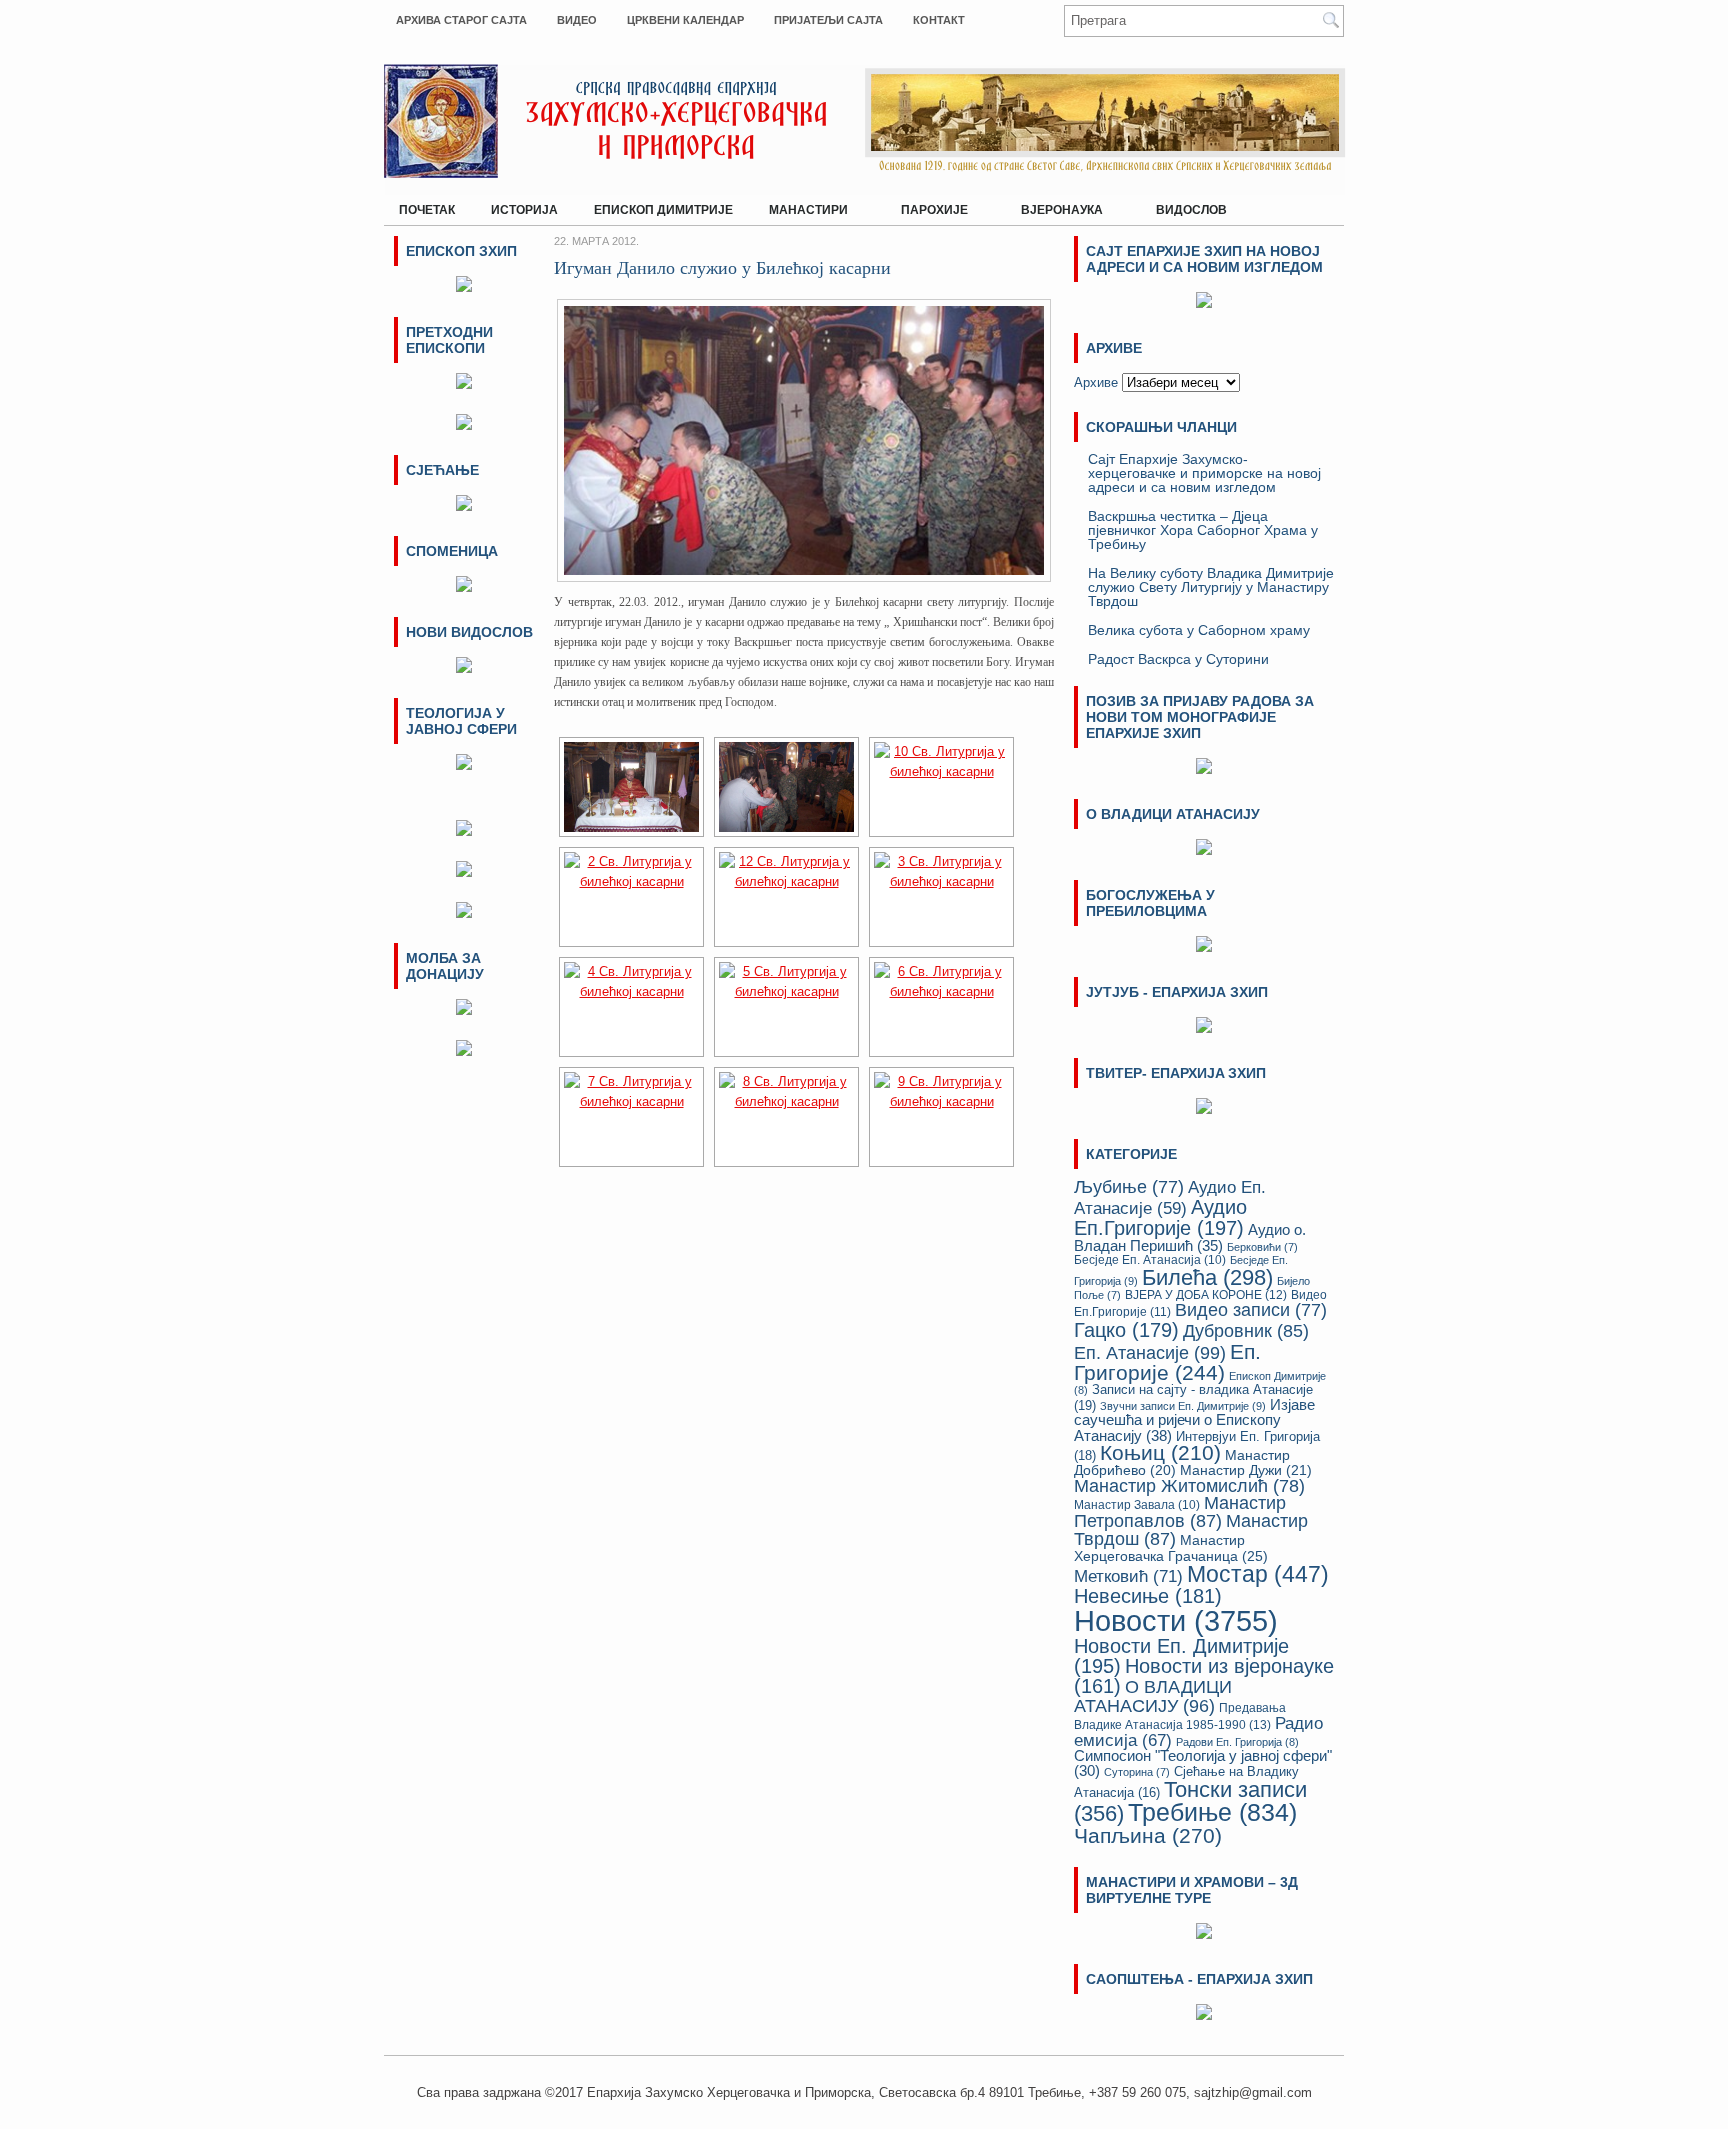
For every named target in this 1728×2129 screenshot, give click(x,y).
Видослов (1191, 210)
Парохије (927, 206)
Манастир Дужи (1246, 1470)
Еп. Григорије (1167, 1362)
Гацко (1126, 1330)
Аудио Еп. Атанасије (1170, 1198)
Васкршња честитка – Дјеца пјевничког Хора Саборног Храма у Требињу (1203, 530)
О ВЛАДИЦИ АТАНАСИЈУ (1153, 1696)
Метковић (1128, 1576)
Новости (1176, 1620)
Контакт (939, 20)
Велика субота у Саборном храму (1199, 630)
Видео (577, 20)
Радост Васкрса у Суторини (1178, 659)
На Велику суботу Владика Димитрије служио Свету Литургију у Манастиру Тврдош (1211, 587)
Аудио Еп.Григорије (1160, 1217)
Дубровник (1246, 1331)
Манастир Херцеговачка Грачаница (1171, 1548)
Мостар (1258, 1574)
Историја (524, 210)
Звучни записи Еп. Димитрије (1183, 1406)
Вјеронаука (1054, 206)
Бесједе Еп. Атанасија (1150, 1259)
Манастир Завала (1137, 1504)
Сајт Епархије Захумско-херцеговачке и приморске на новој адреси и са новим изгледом (1204, 473)
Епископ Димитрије (663, 210)
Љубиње (1129, 1187)
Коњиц (1160, 1452)
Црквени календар (685, 20)
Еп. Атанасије (1150, 1352)
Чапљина (1148, 1836)
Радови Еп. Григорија (1237, 1742)
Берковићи (1262, 1247)
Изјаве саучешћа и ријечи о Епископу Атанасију (1194, 1420)
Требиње (1212, 1812)
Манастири (801, 206)
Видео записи (1251, 1310)
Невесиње (1148, 1596)
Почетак (427, 210)
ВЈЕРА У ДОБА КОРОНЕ (1206, 1295)
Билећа (1207, 1277)
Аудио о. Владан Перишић (1190, 1237)
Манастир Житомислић (1189, 1486)
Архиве (1096, 382)
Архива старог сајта (461, 20)
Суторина (1137, 1772)
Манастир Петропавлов (1180, 1512)
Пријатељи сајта (828, 20)
